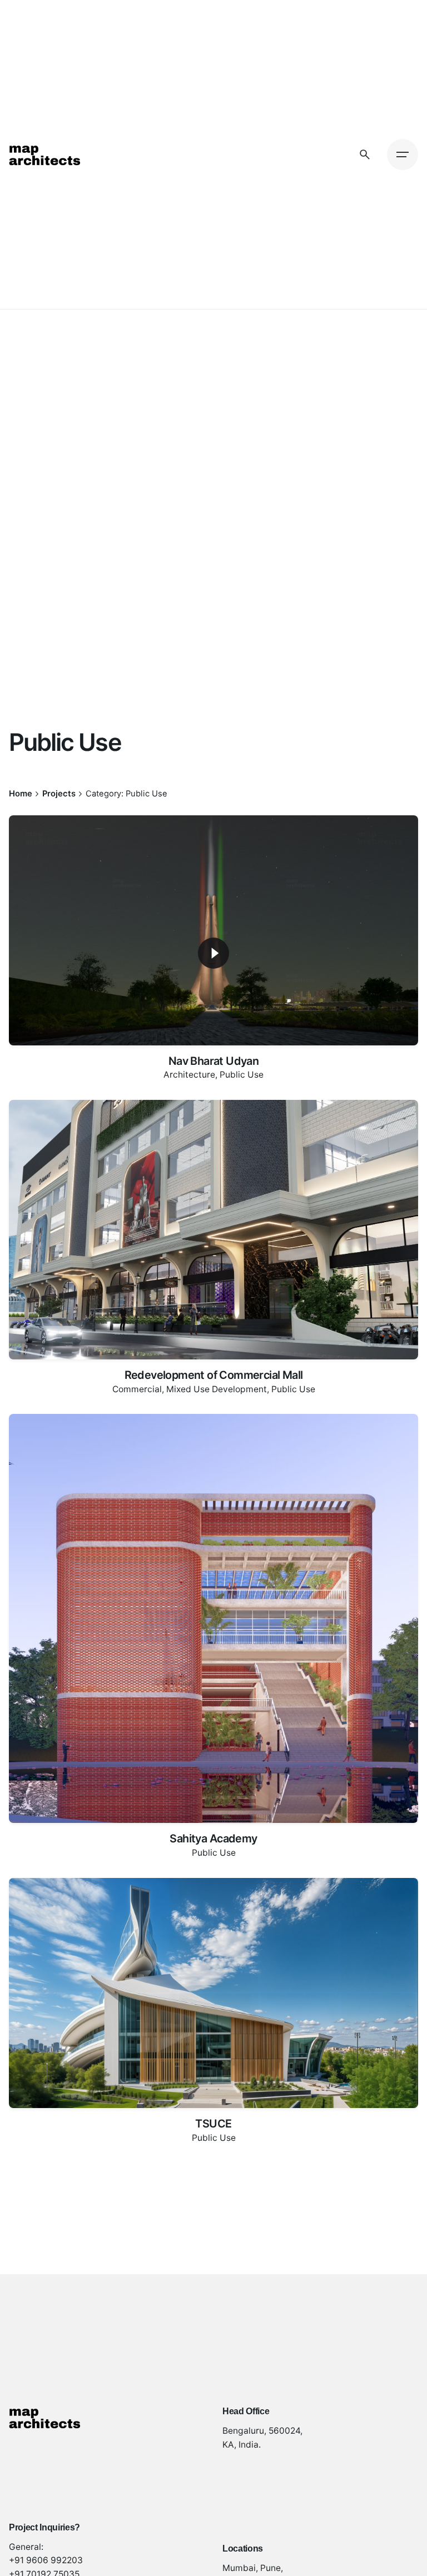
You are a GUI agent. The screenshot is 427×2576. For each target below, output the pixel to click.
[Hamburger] (403, 155)
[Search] (365, 155)
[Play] (213, 953)
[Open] (24, 836)
